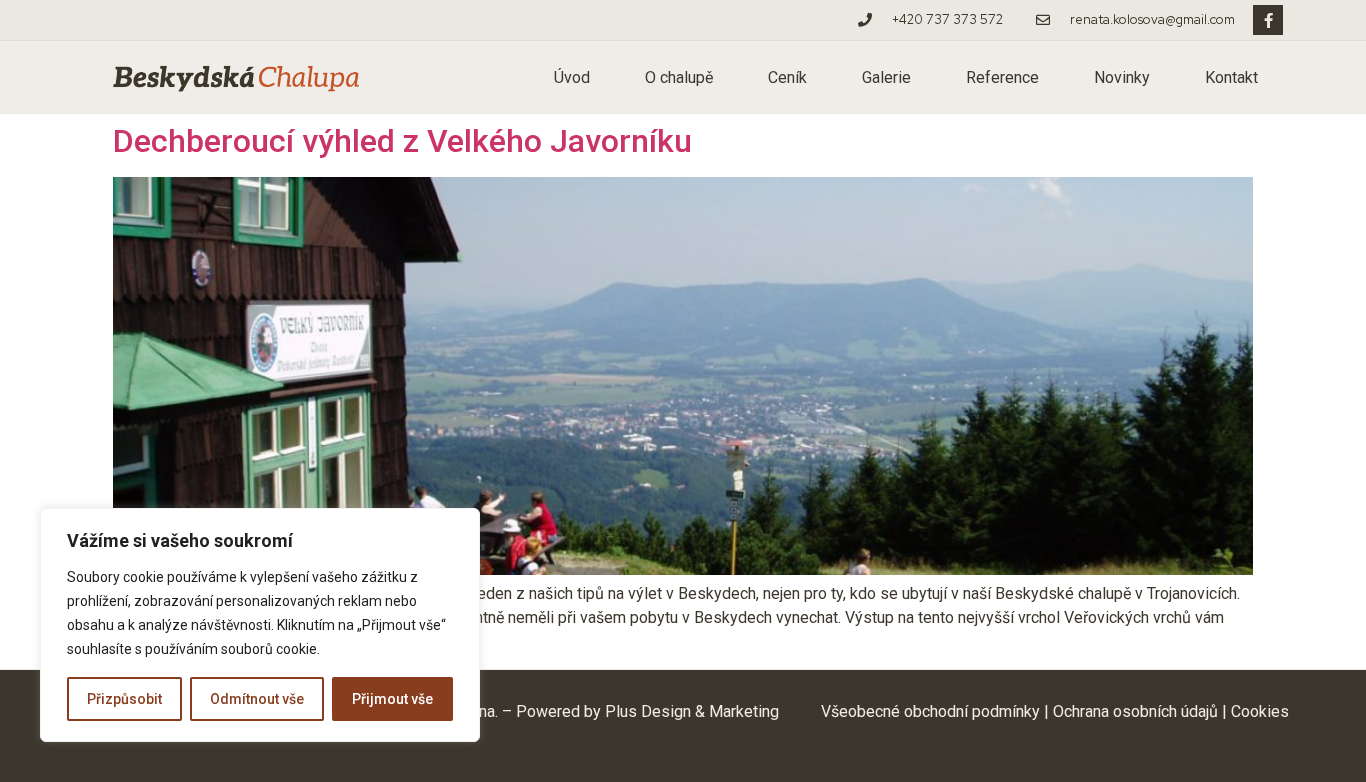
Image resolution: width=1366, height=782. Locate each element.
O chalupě (679, 77)
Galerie (886, 77)
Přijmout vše (392, 699)
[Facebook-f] (1268, 20)
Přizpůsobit (124, 699)
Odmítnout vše (257, 699)
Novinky (1122, 77)
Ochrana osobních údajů (1135, 711)
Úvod (572, 77)
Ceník (787, 77)
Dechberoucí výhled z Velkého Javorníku (402, 141)
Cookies (1260, 711)
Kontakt (1231, 77)
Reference (1002, 77)
